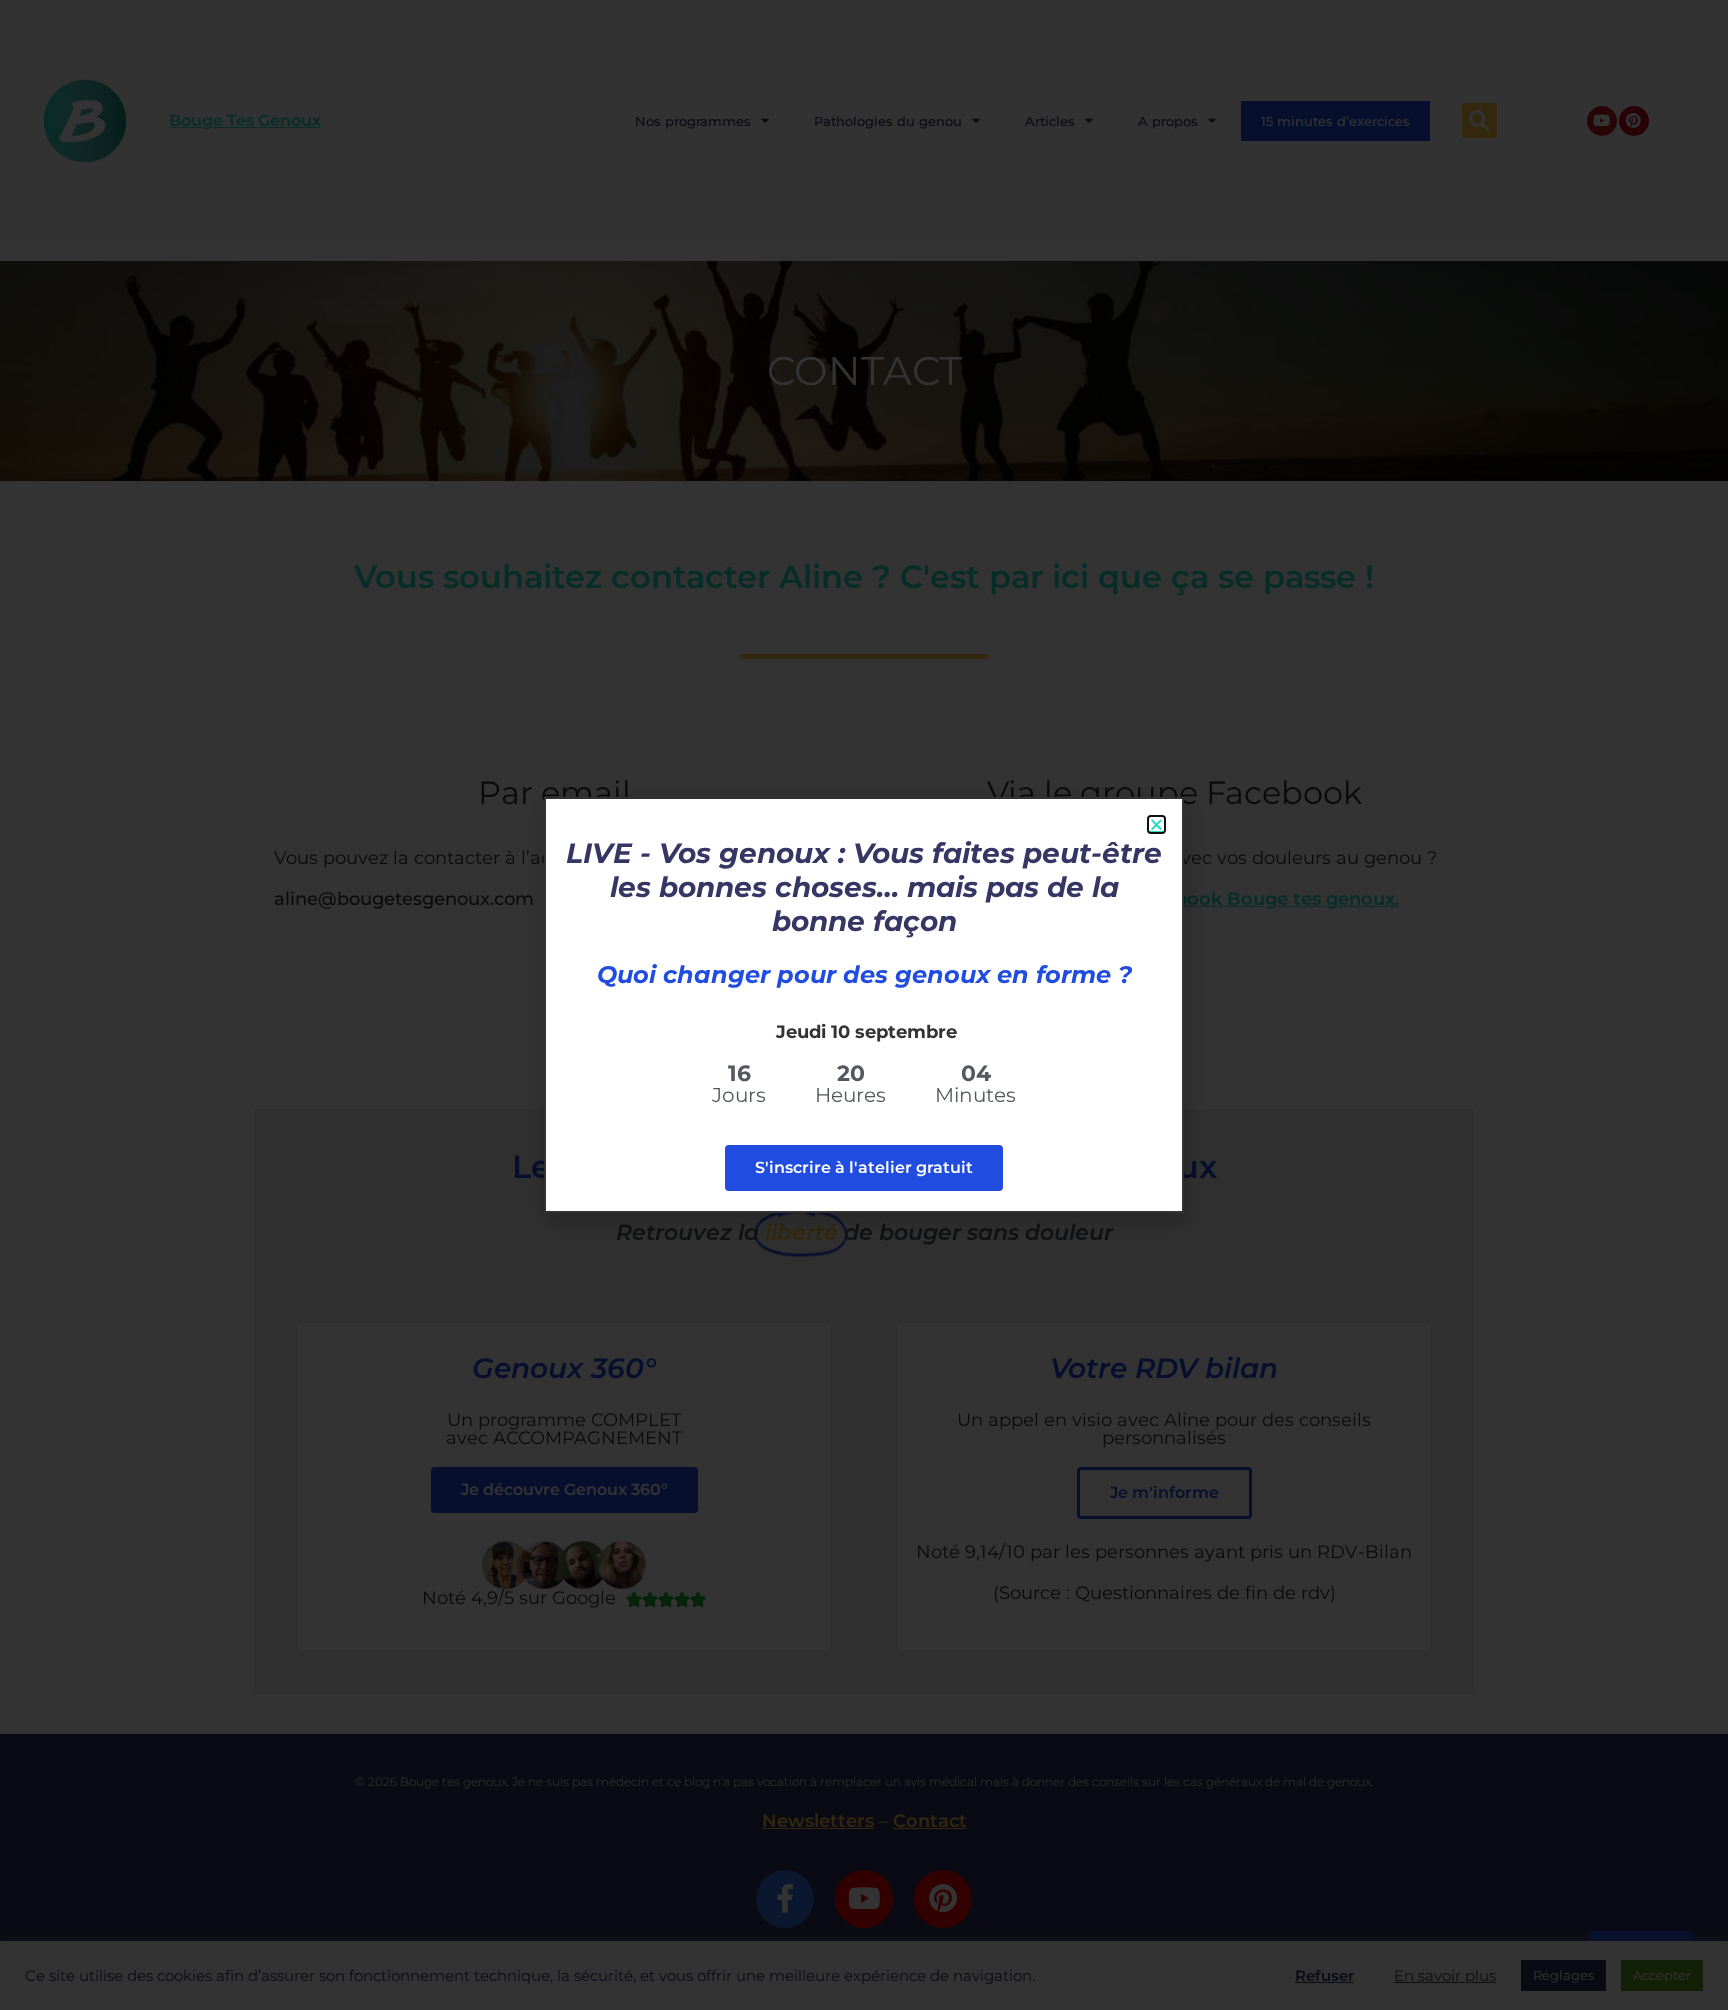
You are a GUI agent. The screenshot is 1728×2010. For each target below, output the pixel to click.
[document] (864, 1005)
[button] (1156, 824)
